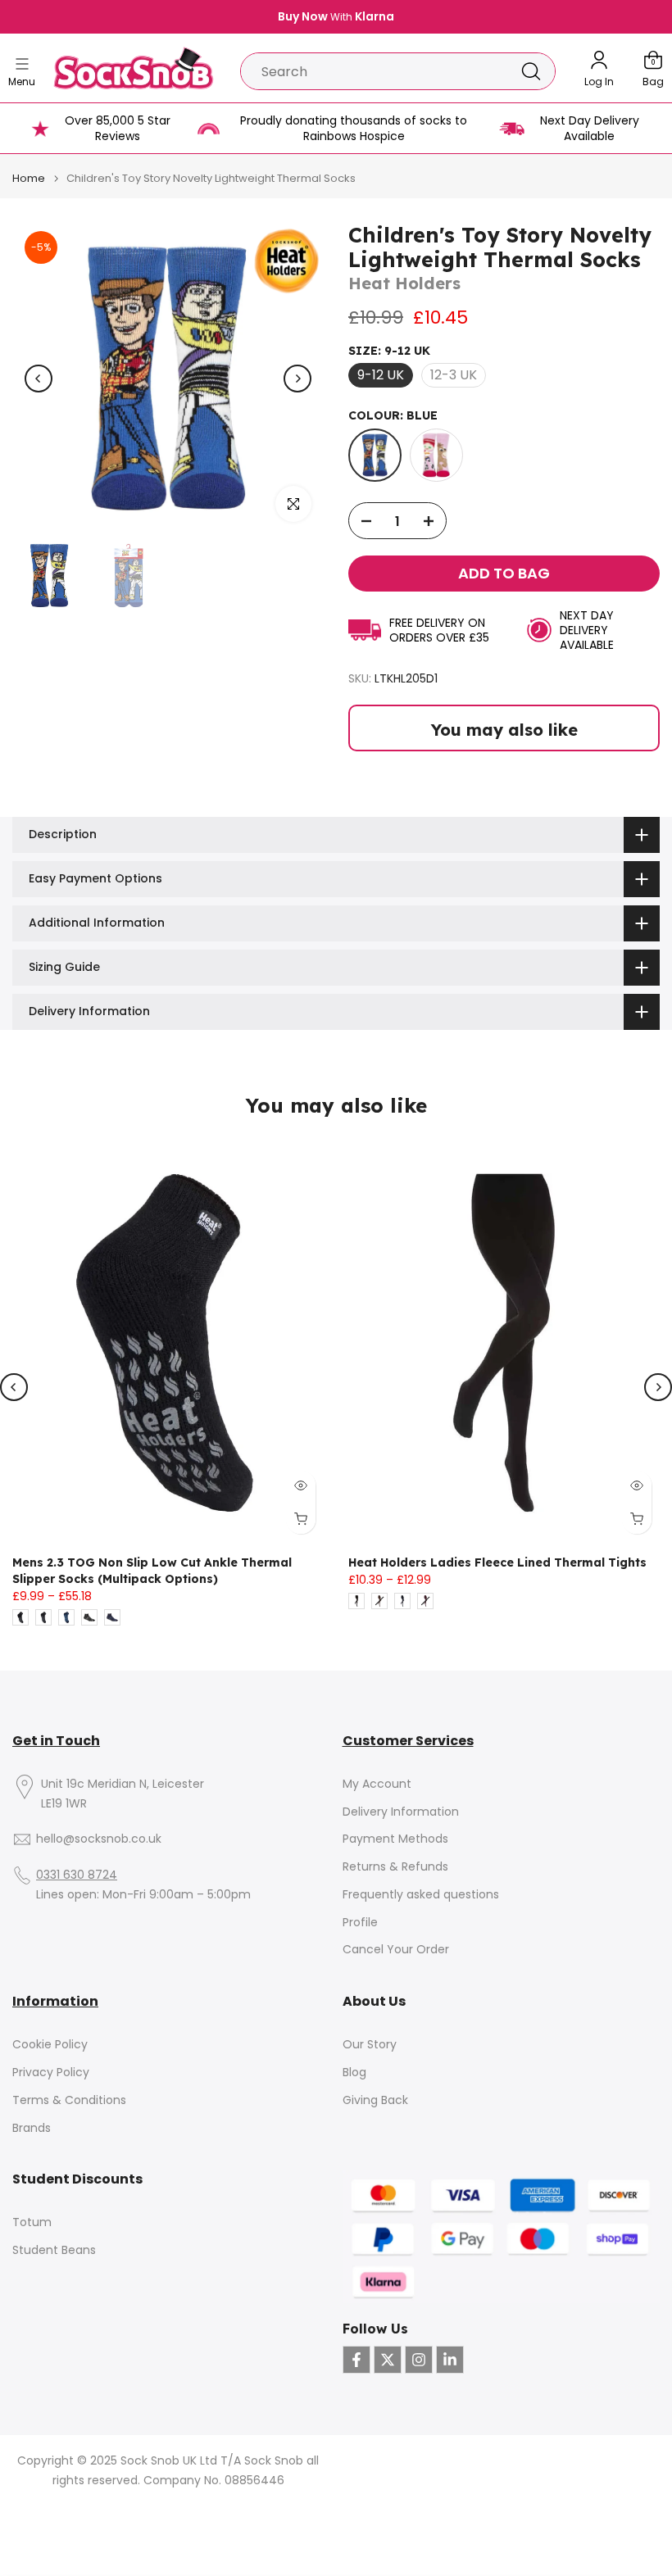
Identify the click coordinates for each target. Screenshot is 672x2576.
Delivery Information (401, 1812)
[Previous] (39, 379)
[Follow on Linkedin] (450, 2360)
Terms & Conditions (69, 2100)
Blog (354, 2073)
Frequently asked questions (421, 1895)
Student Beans (54, 2250)
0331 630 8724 (77, 1875)
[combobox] (374, 71)
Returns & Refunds (395, 1867)
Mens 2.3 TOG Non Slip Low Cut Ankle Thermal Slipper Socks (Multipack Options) (152, 1571)
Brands (32, 2128)
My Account (377, 1784)
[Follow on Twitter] (388, 2360)
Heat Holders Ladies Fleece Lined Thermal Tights (497, 1562)
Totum (32, 2222)
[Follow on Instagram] (419, 2360)
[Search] (531, 71)
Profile (360, 1923)
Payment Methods (395, 1839)
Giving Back (375, 2100)
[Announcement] (336, 17)
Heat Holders (404, 283)
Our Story (370, 2045)
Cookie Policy (50, 2045)
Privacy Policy (51, 2073)
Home (29, 178)
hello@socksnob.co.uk (99, 1839)
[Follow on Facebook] (356, 2360)
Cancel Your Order (396, 1950)
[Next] (297, 379)
